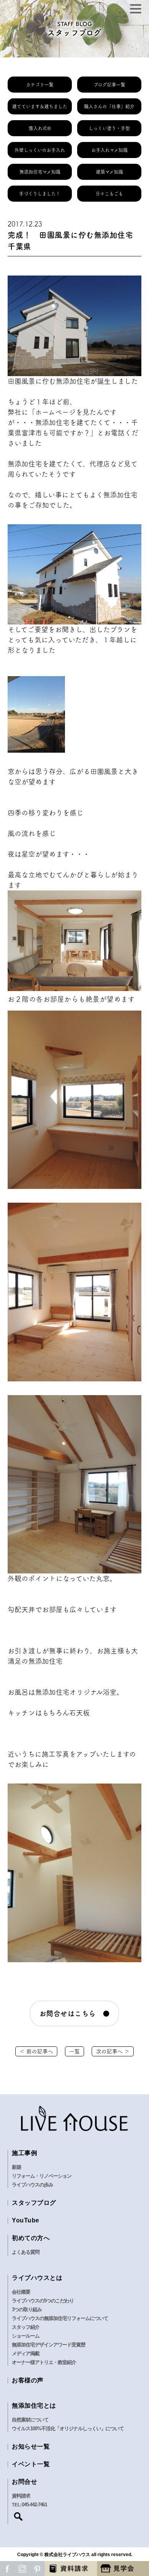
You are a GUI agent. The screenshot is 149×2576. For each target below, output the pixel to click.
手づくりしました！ (40, 194)
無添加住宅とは (34, 2406)
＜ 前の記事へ (36, 2051)
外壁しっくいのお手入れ (40, 150)
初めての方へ (31, 2238)
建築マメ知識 (109, 172)
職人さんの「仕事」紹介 (109, 106)
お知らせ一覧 (31, 2446)
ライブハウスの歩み (32, 2185)
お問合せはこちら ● (75, 2014)
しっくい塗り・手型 (109, 128)
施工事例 (24, 2153)
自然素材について (30, 2420)
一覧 (74, 2051)
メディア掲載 (26, 2353)
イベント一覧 (31, 2464)
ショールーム (26, 2336)
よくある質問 (26, 2252)
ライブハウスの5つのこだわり (43, 2301)
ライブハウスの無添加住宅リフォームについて (60, 2318)
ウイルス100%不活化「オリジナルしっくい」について (68, 2428)
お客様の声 (28, 2380)
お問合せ (24, 2482)
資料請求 (21, 2496)
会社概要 (21, 2292)
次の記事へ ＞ (113, 2051)
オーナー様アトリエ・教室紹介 (44, 2362)
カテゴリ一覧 (40, 85)
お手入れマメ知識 (109, 150)
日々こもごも (109, 194)
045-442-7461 (34, 2505)
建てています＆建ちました (40, 106)
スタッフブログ (34, 2203)
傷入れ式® (40, 128)
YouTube (26, 2220)
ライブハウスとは (37, 2278)
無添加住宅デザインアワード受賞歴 (49, 2345)
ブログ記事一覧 (109, 85)
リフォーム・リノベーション (42, 2176)
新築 (16, 2167)
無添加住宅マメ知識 (40, 172)
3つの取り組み (27, 2309)
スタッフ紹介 (26, 2327)
